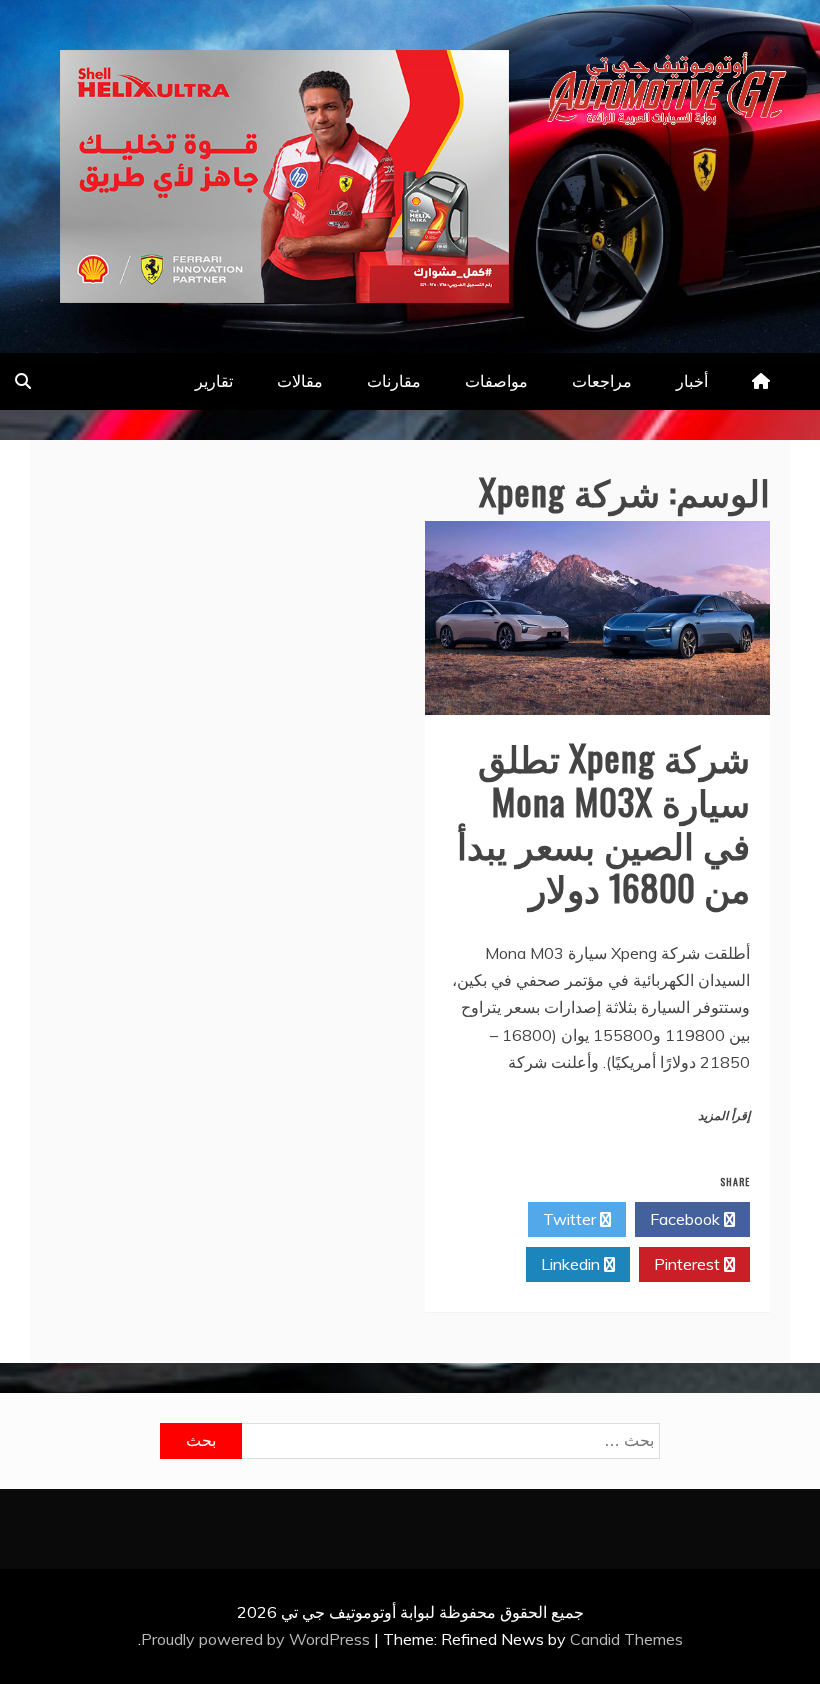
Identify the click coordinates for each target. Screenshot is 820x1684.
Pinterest (689, 1264)
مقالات (300, 381)
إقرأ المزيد (724, 1116)
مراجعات (602, 381)
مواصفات (496, 381)
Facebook (687, 1219)
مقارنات (394, 381)
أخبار (692, 381)
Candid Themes (626, 1639)
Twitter (571, 1219)
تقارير (214, 381)
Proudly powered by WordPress (257, 1639)
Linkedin (572, 1264)
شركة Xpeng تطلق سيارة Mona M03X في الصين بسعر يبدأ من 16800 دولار (603, 821)
